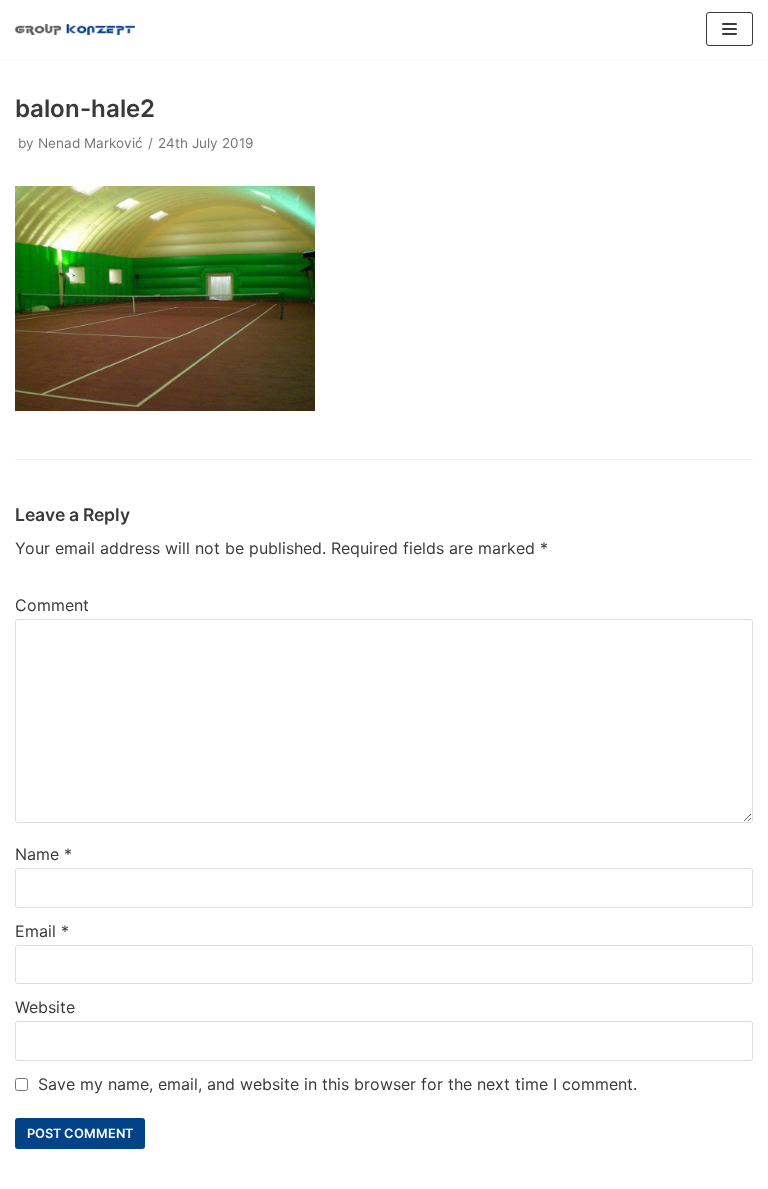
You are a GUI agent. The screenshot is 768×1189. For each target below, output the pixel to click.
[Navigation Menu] (729, 29)
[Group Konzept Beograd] (75, 29)
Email (42, 931)
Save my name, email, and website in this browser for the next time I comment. (337, 1084)
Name (43, 854)
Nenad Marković (90, 143)
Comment (52, 605)
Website (45, 1007)
